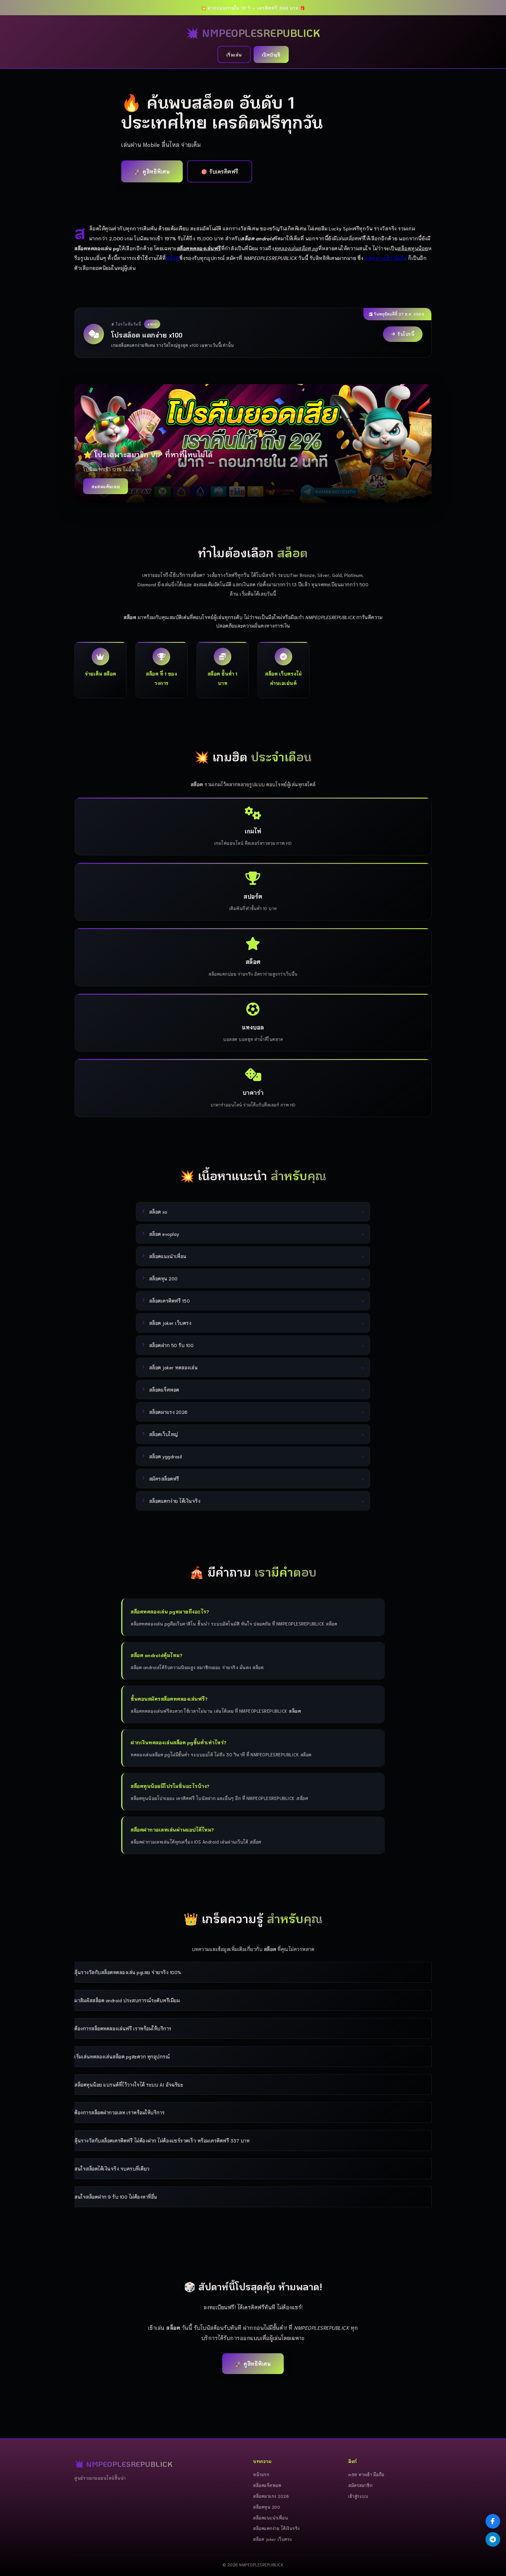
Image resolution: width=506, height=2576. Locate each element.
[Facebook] (493, 2521)
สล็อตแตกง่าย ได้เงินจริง (276, 2528)
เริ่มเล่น (234, 54)
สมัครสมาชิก (360, 2485)
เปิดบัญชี (271, 54)
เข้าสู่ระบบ (358, 2496)
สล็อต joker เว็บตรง (272, 2539)
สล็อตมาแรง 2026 (271, 2496)
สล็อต (173, 258)
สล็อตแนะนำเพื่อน (270, 2518)
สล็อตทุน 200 (266, 2507)
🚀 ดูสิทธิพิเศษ (152, 171)
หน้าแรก (261, 2474)
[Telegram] (493, 2539)
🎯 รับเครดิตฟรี (220, 171)
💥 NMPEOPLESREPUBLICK (253, 33)
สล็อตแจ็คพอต (267, 2485)
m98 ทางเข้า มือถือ (386, 258)
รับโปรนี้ (406, 334)
